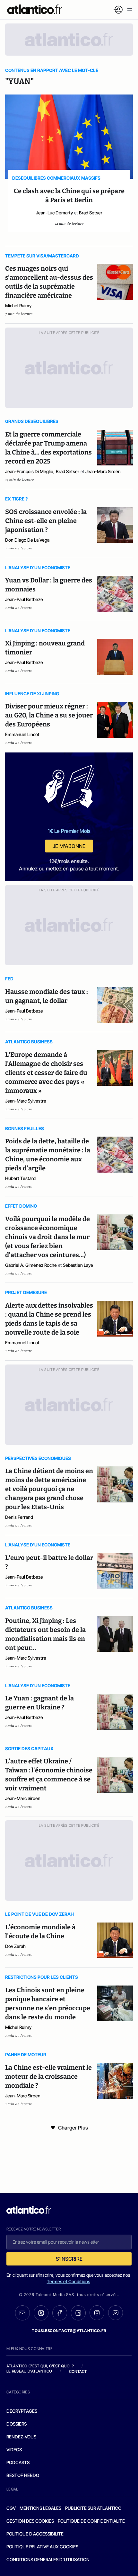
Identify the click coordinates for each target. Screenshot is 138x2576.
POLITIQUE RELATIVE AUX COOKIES (42, 2547)
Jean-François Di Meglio (29, 471)
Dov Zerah (15, 1946)
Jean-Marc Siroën (103, 471)
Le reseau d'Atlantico (29, 2371)
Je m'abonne (69, 846)
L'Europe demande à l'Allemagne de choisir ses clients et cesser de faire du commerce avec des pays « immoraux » (46, 1073)
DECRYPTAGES (22, 2411)
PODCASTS (18, 2462)
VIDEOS (14, 2450)
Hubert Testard (20, 1178)
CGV (11, 2508)
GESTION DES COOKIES (30, 2521)
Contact (78, 2371)
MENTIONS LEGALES (40, 2508)
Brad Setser (91, 213)
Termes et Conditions (69, 2281)
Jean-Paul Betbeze (24, 599)
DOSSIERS (17, 2424)
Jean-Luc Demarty (54, 213)
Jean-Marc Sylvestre (26, 1101)
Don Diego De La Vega (27, 540)
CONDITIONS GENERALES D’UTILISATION (48, 2559)
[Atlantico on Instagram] (97, 2313)
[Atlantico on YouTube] (116, 2313)
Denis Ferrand (19, 1517)
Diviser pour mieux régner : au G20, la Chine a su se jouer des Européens (49, 715)
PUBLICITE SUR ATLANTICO (93, 2508)
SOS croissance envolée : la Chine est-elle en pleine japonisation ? (46, 521)
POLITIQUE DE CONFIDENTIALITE (91, 2521)
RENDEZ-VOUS (21, 2437)
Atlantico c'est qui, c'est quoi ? (40, 2366)
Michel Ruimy (18, 306)
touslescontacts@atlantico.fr (69, 2331)
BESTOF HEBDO (23, 2475)
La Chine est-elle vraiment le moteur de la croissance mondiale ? (48, 2076)
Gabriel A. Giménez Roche (31, 1265)
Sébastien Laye (78, 1265)
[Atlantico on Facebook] (60, 2313)
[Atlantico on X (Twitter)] (41, 2313)
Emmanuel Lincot (22, 734)
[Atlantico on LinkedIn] (78, 2313)
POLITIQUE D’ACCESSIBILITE (35, 2534)
